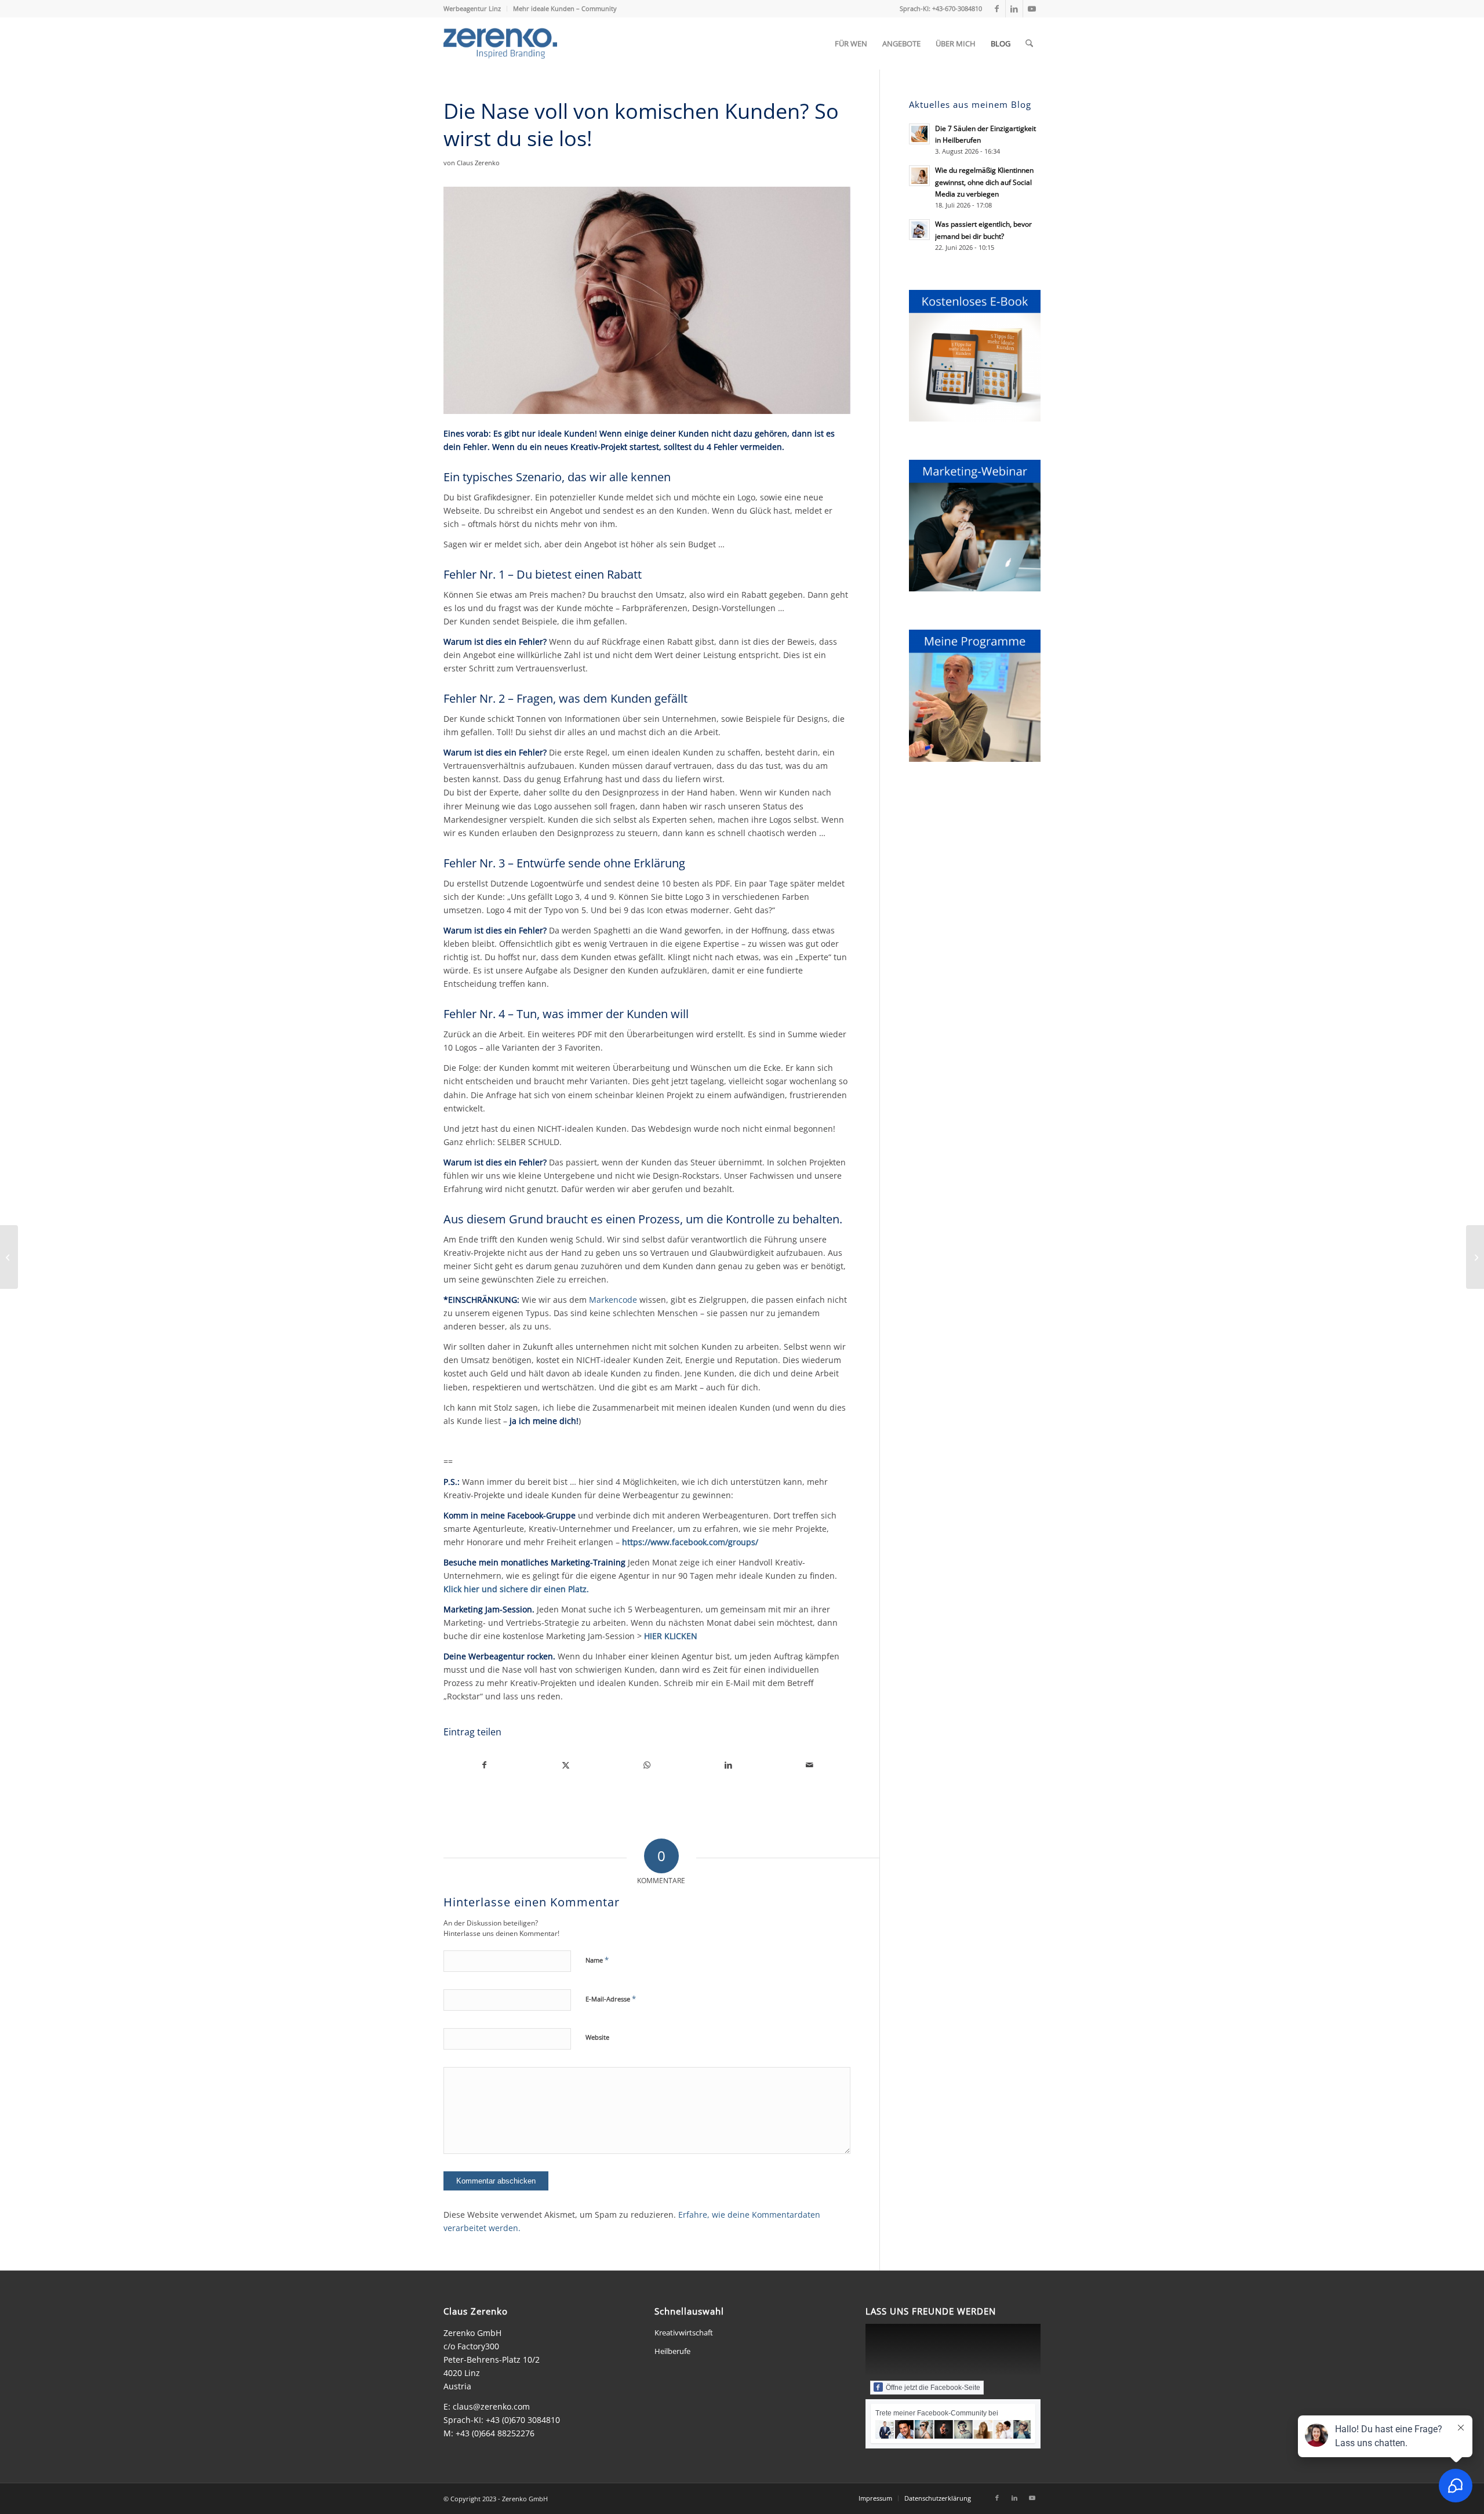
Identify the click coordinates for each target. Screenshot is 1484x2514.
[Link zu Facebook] (997, 9)
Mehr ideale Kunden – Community (565, 8)
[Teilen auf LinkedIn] (728, 1765)
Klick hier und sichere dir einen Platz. (516, 1589)
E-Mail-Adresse (611, 1999)
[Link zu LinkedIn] (1014, 9)
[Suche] (1029, 43)
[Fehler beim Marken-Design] (1475, 1257)
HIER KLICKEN (671, 1636)
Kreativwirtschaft (684, 2333)
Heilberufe (672, 2351)
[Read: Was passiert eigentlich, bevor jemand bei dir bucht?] (919, 230)
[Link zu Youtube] (1032, 9)
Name (597, 1960)
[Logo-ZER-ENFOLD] (500, 43)
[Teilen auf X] (565, 1765)
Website (597, 2037)
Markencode (613, 1300)
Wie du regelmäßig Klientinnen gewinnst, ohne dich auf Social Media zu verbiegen (984, 181)
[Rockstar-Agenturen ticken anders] (9, 1257)
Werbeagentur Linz (472, 8)
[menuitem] (475, 9)
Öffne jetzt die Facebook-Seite (933, 2388)
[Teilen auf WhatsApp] (647, 1765)
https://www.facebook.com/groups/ (690, 1542)
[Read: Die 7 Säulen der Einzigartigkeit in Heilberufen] (919, 134)
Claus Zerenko (478, 163)
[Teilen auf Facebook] (484, 1765)
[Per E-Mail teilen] (810, 1765)
